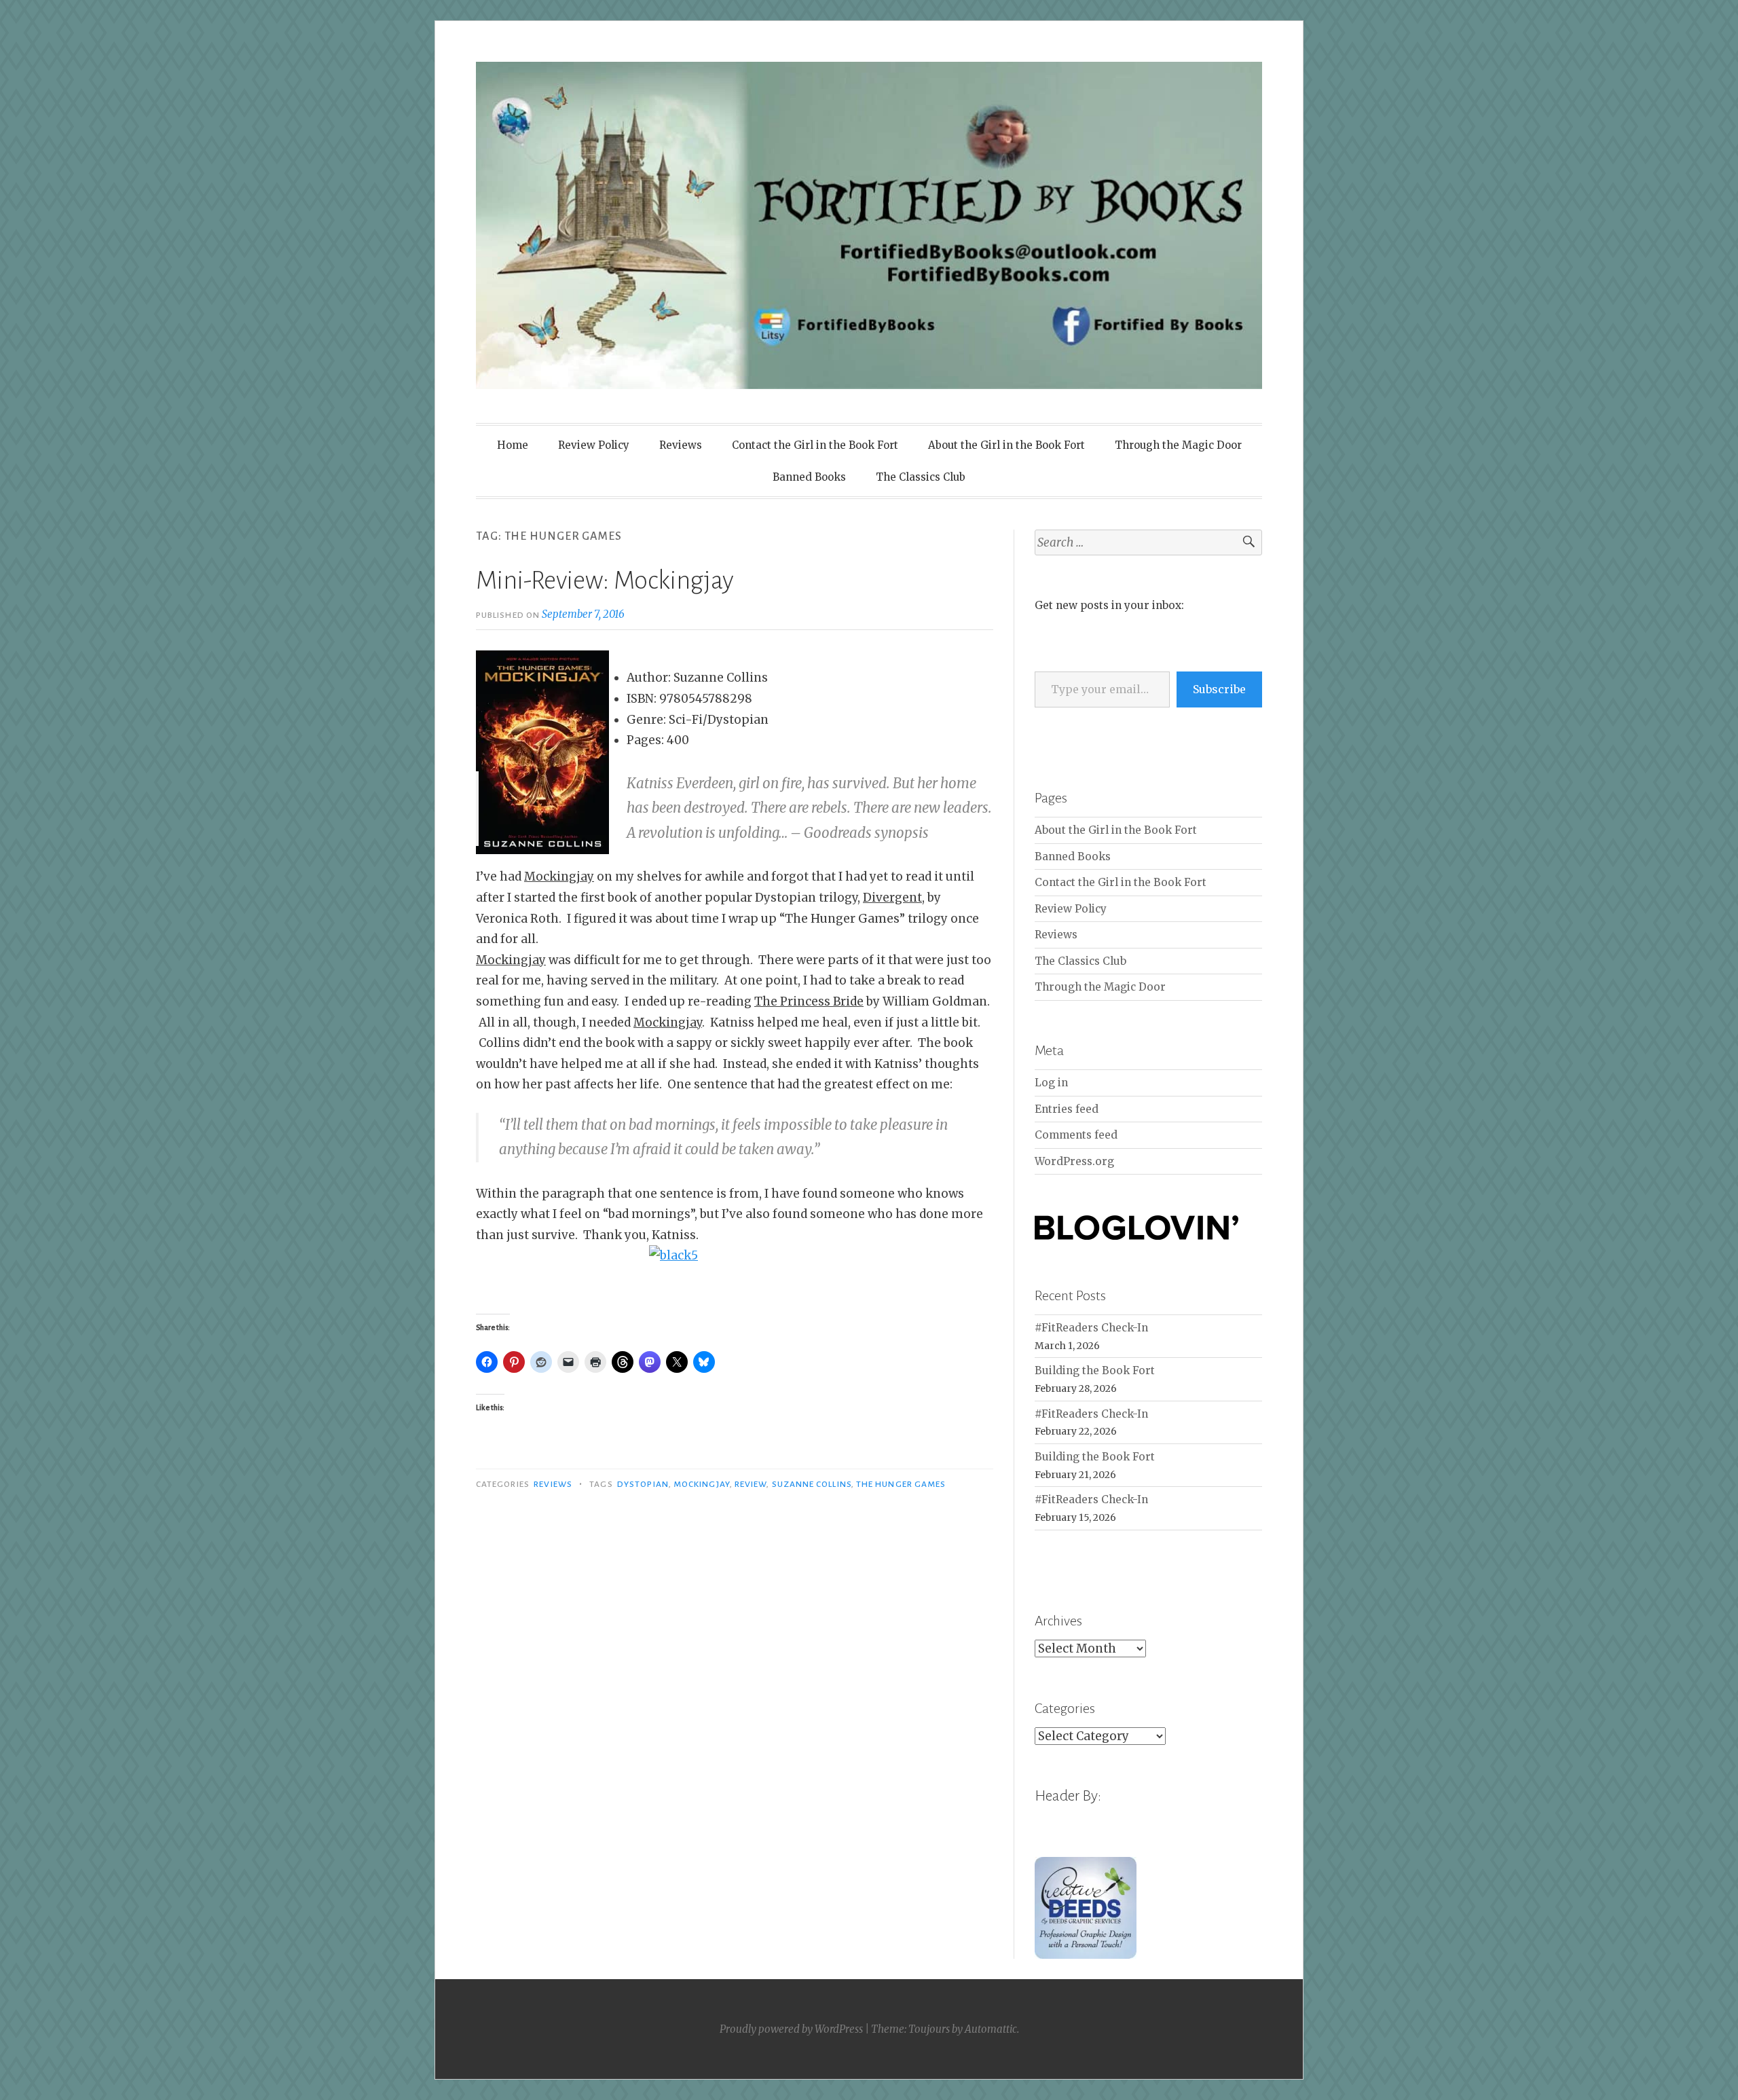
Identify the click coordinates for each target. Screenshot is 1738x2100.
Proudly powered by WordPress (791, 2029)
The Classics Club (921, 477)
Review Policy (594, 445)
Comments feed (1076, 1135)
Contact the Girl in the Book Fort (815, 445)
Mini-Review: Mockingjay (605, 581)
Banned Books (809, 477)
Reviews (681, 445)
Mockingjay (702, 1484)
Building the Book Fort (1095, 1370)
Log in (1051, 1083)
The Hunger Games (901, 1484)
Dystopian (643, 1484)
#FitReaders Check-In (1091, 1328)
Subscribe (1219, 689)
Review (751, 1484)
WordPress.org (1074, 1161)
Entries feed (1067, 1109)
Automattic (991, 2029)
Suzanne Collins (812, 1484)
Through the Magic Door (1178, 445)
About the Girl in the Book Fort (1006, 445)
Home (513, 445)
